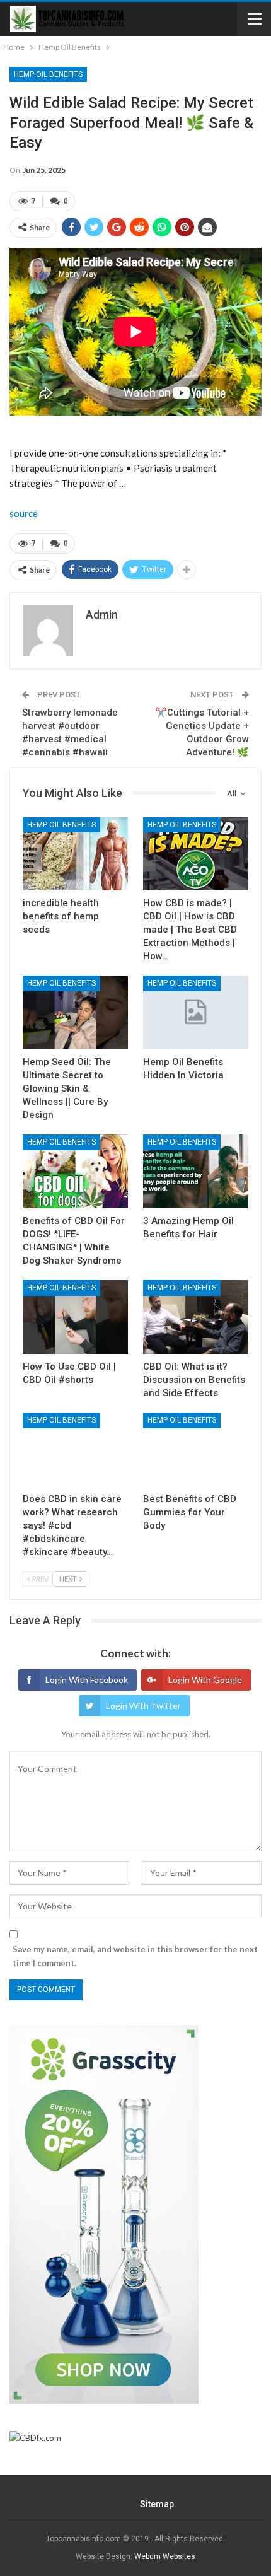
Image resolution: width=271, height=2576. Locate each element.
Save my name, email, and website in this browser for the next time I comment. (135, 1956)
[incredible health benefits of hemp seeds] (75, 854)
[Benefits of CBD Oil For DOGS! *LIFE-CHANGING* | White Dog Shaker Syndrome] (75, 1171)
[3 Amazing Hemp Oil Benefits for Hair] (196, 1171)
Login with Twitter (143, 1705)
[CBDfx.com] (35, 2439)
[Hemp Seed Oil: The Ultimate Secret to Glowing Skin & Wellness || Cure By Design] (75, 1012)
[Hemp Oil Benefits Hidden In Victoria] (196, 1012)
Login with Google (205, 1680)
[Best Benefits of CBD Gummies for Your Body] (196, 1449)
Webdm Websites (165, 2556)
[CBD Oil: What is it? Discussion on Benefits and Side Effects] (196, 1317)
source (24, 513)
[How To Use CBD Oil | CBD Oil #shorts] (75, 1317)
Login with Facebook (87, 1680)
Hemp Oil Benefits (48, 74)
